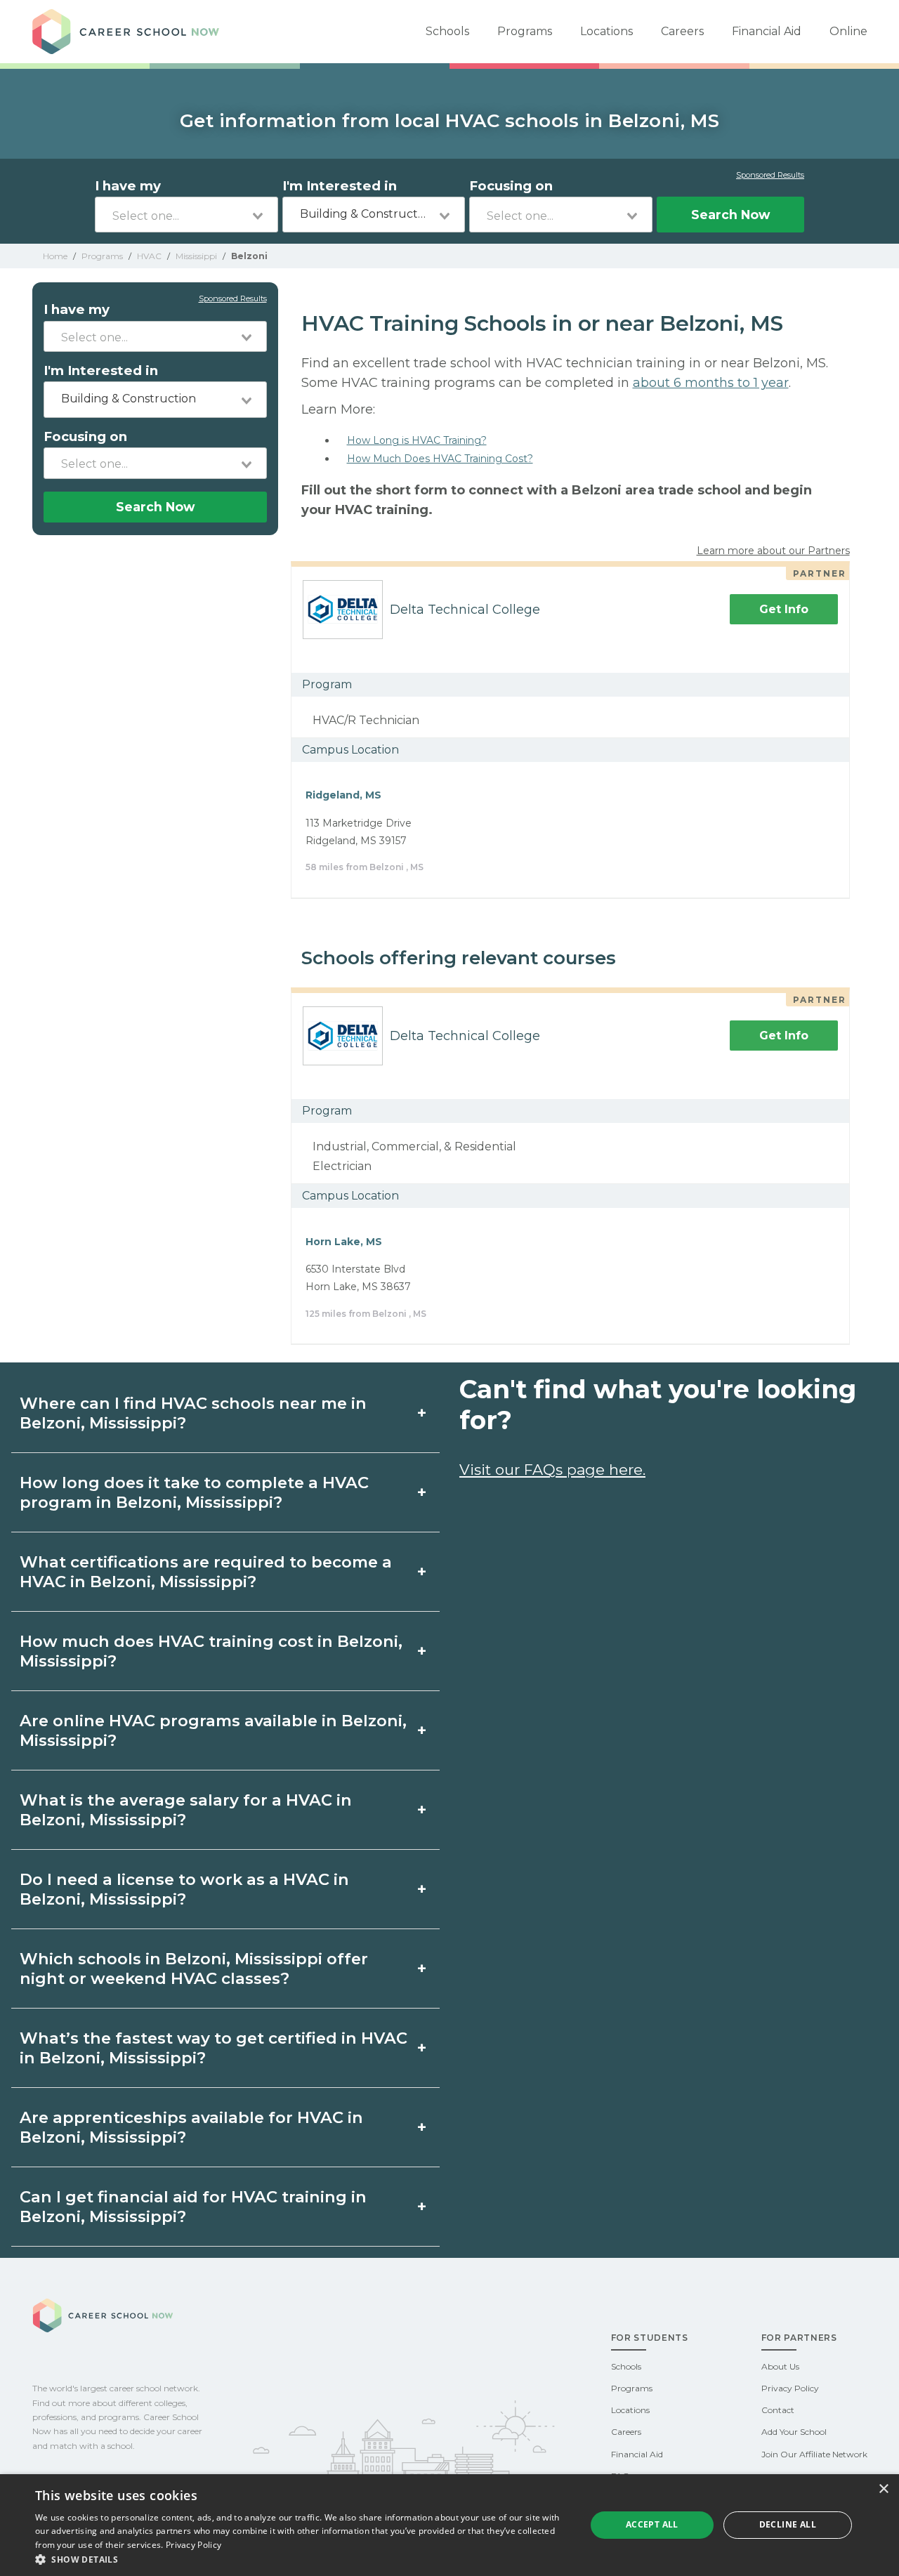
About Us (780, 2366)
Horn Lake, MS (344, 1242)
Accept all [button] (652, 2524)
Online (848, 31)
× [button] (883, 2489)
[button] (302, 2559)
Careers (682, 31)
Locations (606, 31)
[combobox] (186, 215)
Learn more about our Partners (773, 551)
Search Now (730, 215)
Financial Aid (767, 31)
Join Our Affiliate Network (814, 2454)
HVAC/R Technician (366, 720)
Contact (778, 2410)
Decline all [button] (788, 2524)
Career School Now (131, 32)
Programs (525, 31)
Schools (447, 31)
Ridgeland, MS (343, 795)
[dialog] (449, 2525)
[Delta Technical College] (337, 610)
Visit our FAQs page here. (552, 1470)
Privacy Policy (790, 2388)
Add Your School (794, 2432)
